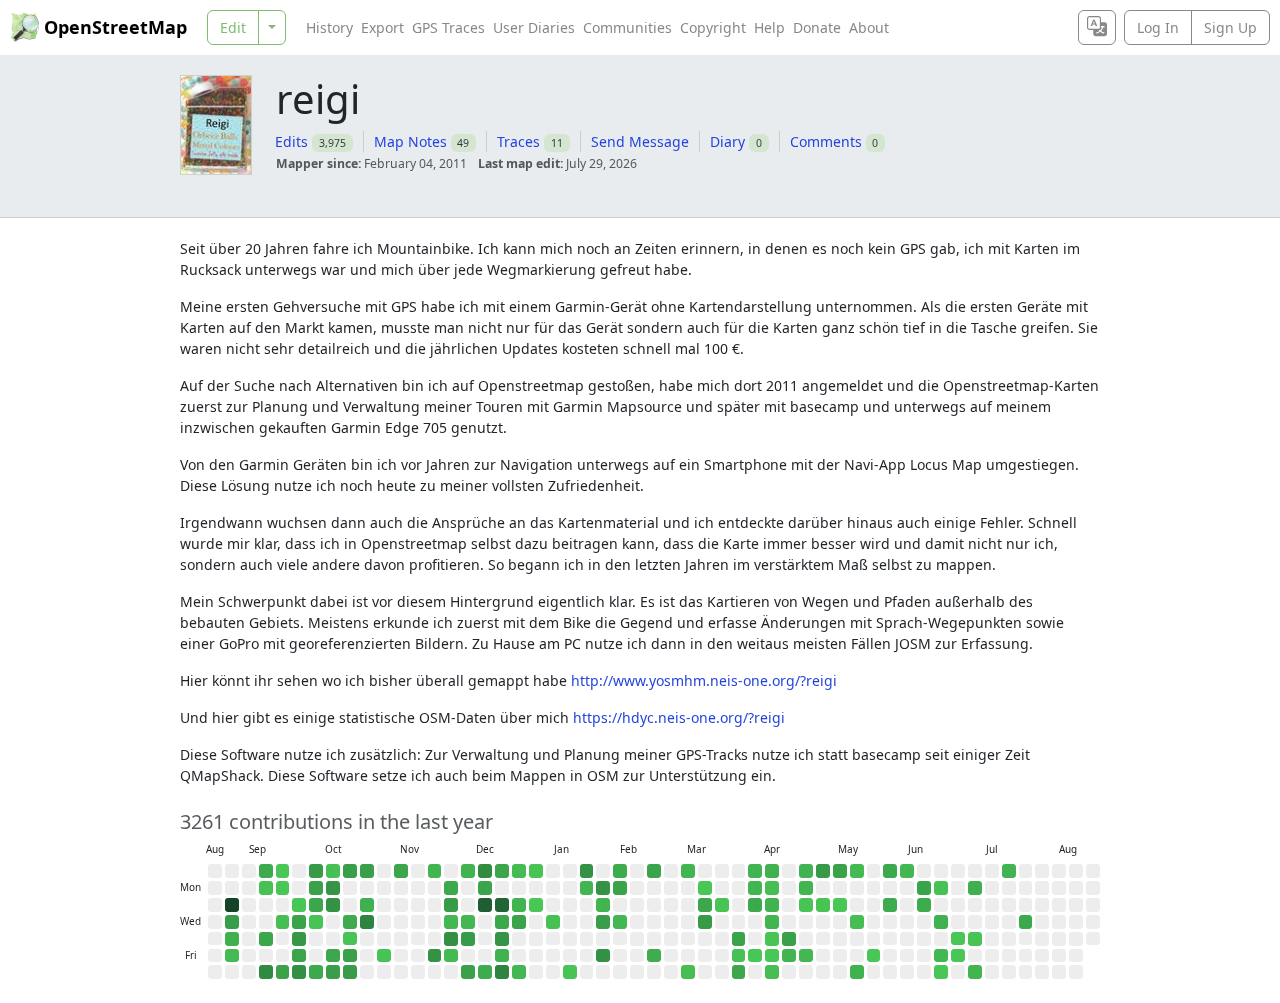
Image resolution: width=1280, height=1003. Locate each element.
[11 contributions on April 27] (806, 888)
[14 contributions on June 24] (941, 922)
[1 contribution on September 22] (283, 888)
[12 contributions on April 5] (755, 871)
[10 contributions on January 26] (587, 888)
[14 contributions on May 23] (857, 972)
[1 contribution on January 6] (536, 905)
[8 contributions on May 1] (806, 956)
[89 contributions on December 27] (502, 972)
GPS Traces (448, 27)
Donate (817, 27)
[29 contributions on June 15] (924, 888)
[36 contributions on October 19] (350, 871)
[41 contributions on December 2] (451, 905)
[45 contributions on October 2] (299, 939)
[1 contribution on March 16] (705, 888)
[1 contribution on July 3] (958, 956)
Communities (627, 27)
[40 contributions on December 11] (468, 939)
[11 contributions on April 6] (755, 888)
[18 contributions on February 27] (654, 956)
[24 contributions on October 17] (333, 956)
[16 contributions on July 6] (975, 888)
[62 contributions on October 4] (299, 972)
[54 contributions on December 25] (502, 939)
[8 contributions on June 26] (941, 956)
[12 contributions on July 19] (1009, 871)
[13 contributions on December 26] (502, 956)
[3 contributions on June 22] (941, 888)
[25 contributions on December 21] (502, 871)
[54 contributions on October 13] (333, 888)
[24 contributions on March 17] (705, 905)
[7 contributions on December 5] (451, 956)
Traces (518, 141)
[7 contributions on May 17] (857, 871)
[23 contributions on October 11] (316, 972)
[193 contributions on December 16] (485, 905)
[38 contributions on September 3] (232, 922)
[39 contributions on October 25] (350, 972)
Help (769, 27)
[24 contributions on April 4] (739, 972)
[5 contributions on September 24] (283, 922)
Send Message (640, 141)
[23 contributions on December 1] (451, 888)
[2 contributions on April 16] (772, 939)
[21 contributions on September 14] (266, 871)
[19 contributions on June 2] (890, 905)
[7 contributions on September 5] (232, 956)
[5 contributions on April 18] (772, 972)
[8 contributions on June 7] (907, 871)
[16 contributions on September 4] (232, 939)
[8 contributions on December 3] (451, 922)
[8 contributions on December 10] (468, 922)
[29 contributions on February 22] (654, 871)
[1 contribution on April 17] (772, 956)
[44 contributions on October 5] (316, 871)
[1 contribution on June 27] (941, 972)
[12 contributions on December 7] (468, 871)
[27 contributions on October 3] (299, 956)
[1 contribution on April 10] (755, 956)
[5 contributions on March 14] (688, 972)
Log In (1158, 27)
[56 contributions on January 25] (587, 871)
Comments (826, 141)
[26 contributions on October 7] (316, 905)
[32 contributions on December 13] (468, 972)
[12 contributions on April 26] (806, 871)
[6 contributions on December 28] (519, 871)
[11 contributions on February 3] (603, 905)
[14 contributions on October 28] (367, 905)
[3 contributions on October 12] (333, 871)
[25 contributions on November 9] (401, 871)
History (329, 27)
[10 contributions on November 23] (435, 871)
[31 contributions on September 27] (283, 972)
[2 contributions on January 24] (570, 972)
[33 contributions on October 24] (350, 956)
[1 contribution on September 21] (283, 871)
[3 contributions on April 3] (739, 956)
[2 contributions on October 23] (350, 939)
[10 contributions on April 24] (789, 956)
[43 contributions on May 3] (823, 871)
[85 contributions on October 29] (367, 922)
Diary (727, 141)
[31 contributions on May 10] (840, 871)
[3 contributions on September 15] (266, 888)
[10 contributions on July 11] (975, 972)
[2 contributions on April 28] (806, 905)
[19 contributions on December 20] (485, 972)
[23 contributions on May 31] (890, 871)
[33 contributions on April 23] (789, 939)
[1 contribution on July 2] (958, 939)
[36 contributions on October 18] (333, 972)
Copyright (713, 27)
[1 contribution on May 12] (840, 905)
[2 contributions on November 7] (384, 956)
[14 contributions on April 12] (772, 871)
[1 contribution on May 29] (874, 956)
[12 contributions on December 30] (519, 905)
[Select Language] (1097, 27)
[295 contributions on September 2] (232, 905)
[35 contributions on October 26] (367, 871)
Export (382, 27)
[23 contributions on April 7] (755, 905)
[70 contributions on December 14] (485, 871)
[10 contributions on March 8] (688, 871)
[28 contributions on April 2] (739, 939)
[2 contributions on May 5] (823, 905)
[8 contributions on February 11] (620, 922)
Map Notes (410, 141)
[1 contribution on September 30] (299, 905)
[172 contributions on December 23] (502, 905)
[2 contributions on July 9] (975, 939)
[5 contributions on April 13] (772, 888)
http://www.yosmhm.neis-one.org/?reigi (704, 680)
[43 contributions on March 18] (705, 922)
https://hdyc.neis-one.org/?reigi (679, 717)
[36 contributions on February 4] (603, 922)
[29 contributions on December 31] (519, 922)
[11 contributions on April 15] (772, 922)
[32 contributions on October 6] (316, 888)
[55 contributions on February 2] (603, 888)
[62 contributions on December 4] (451, 939)
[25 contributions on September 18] (266, 939)
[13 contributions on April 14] (772, 905)
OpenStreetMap (115, 27)
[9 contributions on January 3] (519, 972)
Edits (291, 141)
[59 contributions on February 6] (603, 956)
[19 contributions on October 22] (350, 922)
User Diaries (534, 27)
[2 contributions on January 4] (536, 871)
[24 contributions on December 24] (502, 922)
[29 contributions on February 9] (620, 888)
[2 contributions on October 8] (316, 922)
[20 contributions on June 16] (924, 905)
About (869, 27)
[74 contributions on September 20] (266, 972)
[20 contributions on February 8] (620, 871)
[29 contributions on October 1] (299, 922)
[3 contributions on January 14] (553, 922)
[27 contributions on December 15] (485, 888)
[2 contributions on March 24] (722, 905)
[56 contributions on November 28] (435, 956)
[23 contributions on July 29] (1026, 922)
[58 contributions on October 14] (333, 905)
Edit (233, 27)
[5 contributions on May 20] (857, 922)
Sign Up (1230, 27)
